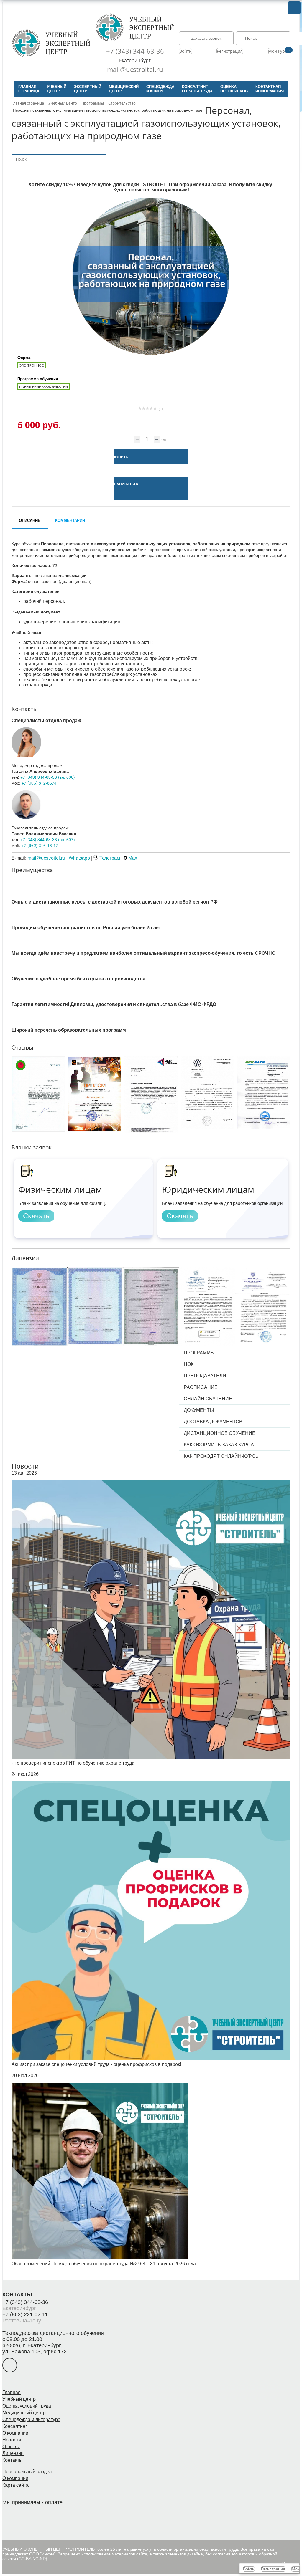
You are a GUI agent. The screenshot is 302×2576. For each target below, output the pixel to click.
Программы (199, 1353)
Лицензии (13, 2453)
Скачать (36, 1216)
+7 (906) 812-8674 (39, 783)
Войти (186, 51)
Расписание (201, 1387)
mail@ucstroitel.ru (135, 69)
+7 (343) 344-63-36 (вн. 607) (48, 839)
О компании (15, 2433)
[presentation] (8, 1096)
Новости (25, 1466)
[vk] (10, 2365)
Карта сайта (15, 2485)
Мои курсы (279, 51)
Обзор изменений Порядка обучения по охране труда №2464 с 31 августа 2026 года (104, 2264)
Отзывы (11, 2447)
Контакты (13, 2460)
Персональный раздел (27, 2472)
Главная (12, 2392)
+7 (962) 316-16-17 (40, 845)
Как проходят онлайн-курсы (222, 1456)
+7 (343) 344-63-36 (135, 51)
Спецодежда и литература (31, 2419)
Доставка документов (213, 1422)
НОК (189, 1364)
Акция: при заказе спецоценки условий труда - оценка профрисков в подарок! (96, 2064)
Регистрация (230, 51)
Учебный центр (19, 2399)
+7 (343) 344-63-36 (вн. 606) (48, 777)
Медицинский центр (24, 2413)
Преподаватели (205, 1376)
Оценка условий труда (27, 2406)
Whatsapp (79, 858)
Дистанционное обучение (220, 1433)
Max (132, 858)
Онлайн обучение (208, 1399)
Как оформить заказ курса (219, 1445)
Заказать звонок (206, 38)
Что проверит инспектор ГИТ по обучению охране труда (73, 1763)
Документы (199, 1410)
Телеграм (109, 858)
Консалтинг (15, 2426)
